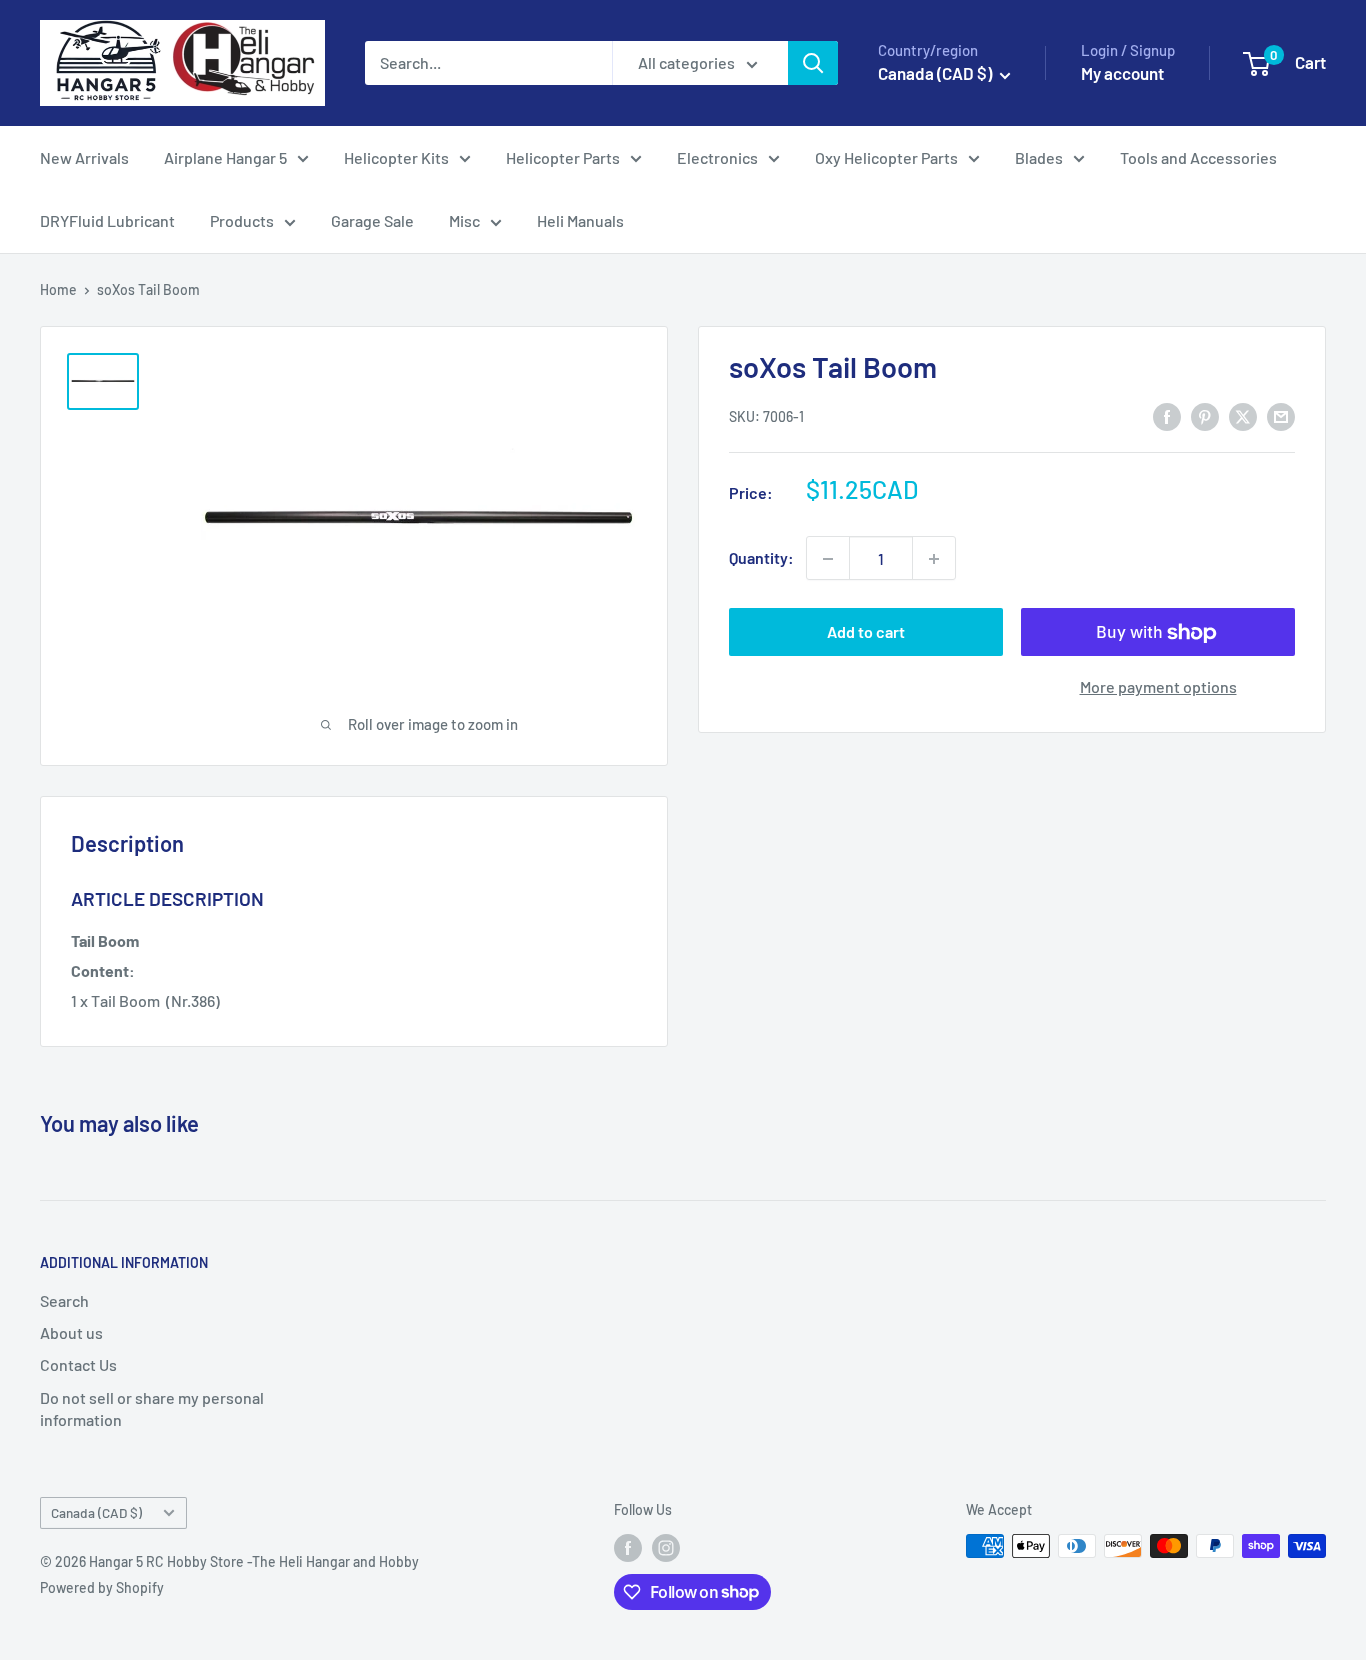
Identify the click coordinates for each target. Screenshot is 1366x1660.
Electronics (717, 157)
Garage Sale (372, 220)
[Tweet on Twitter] (1243, 415)
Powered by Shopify (102, 1587)
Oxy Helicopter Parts (886, 157)
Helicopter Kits (396, 157)
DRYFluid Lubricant (107, 220)
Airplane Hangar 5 (225, 157)
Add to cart (866, 632)
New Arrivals (84, 157)
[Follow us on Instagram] (666, 1548)
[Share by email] (1281, 415)
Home (58, 289)
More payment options (1158, 687)
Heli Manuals (580, 220)
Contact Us (78, 1364)
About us (71, 1332)
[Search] (813, 63)
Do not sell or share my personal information (152, 1408)
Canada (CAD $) (96, 1512)
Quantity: (761, 558)
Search (64, 1300)
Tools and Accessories (1198, 157)
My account (1122, 73)
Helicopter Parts (563, 157)
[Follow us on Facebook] (628, 1548)
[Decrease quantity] (828, 559)
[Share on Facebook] (1167, 415)
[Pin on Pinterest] (1205, 415)
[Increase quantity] (934, 559)
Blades (1039, 157)
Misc (464, 220)
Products (242, 220)
